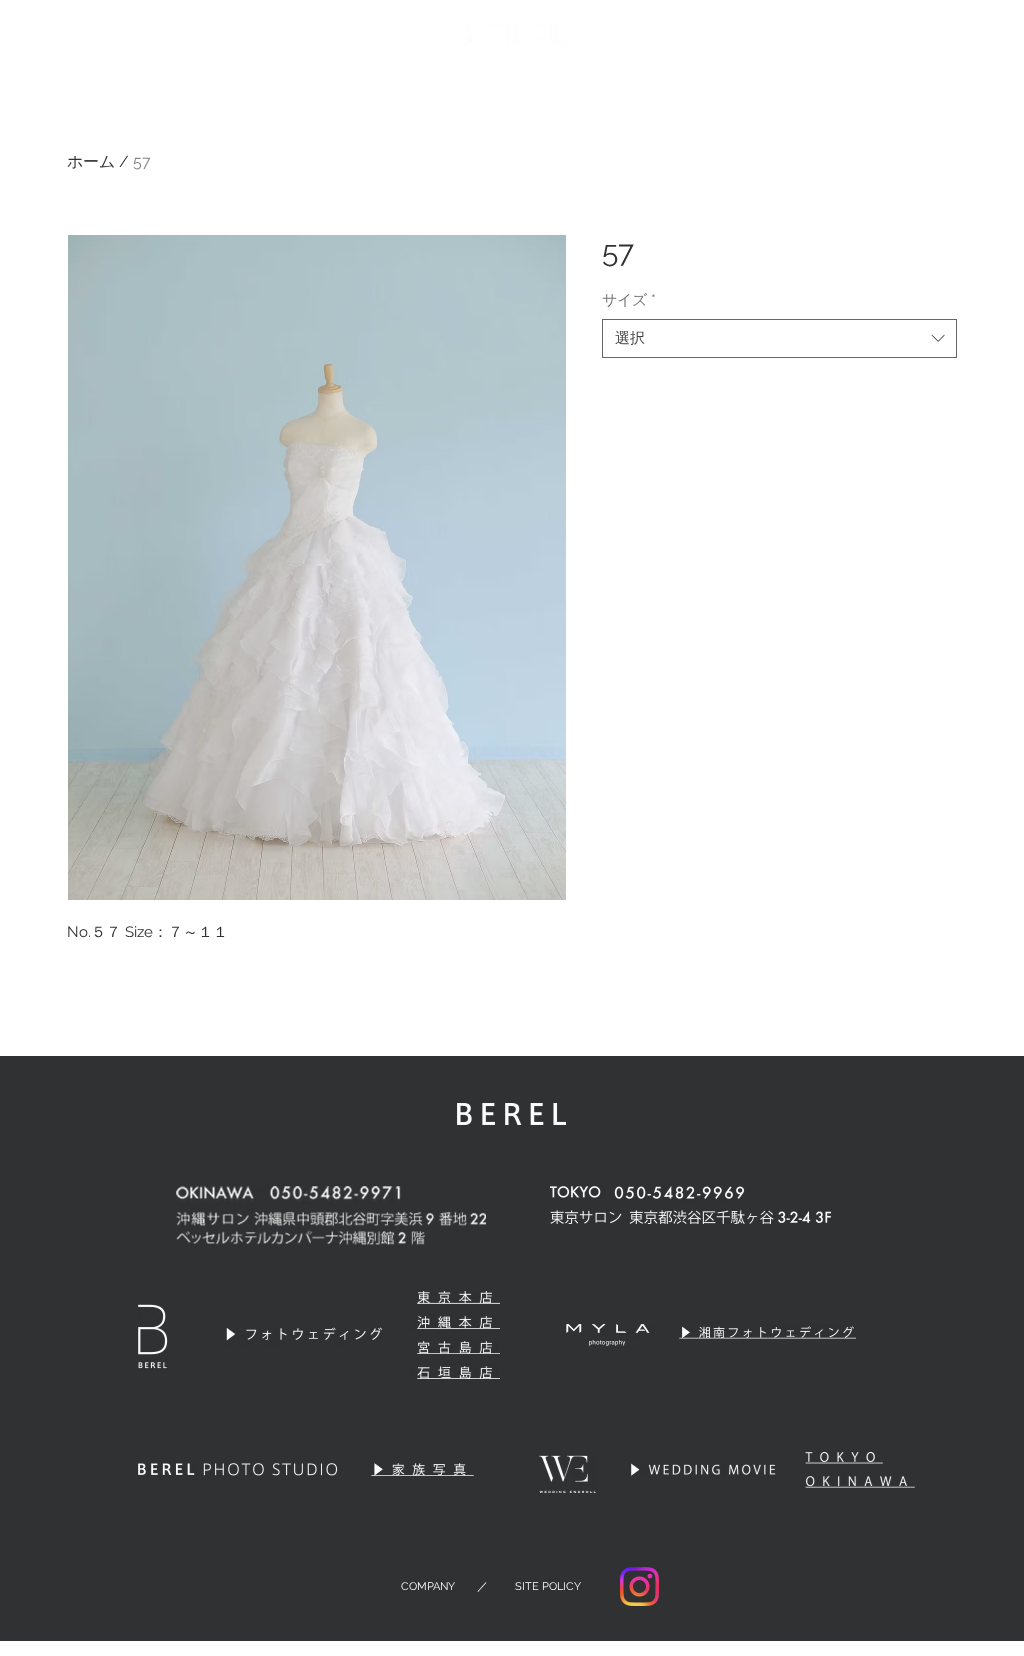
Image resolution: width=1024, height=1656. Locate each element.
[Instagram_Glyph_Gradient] (639, 1586)
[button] (961, 34)
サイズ (629, 300)
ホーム (91, 161)
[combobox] (779, 338)
